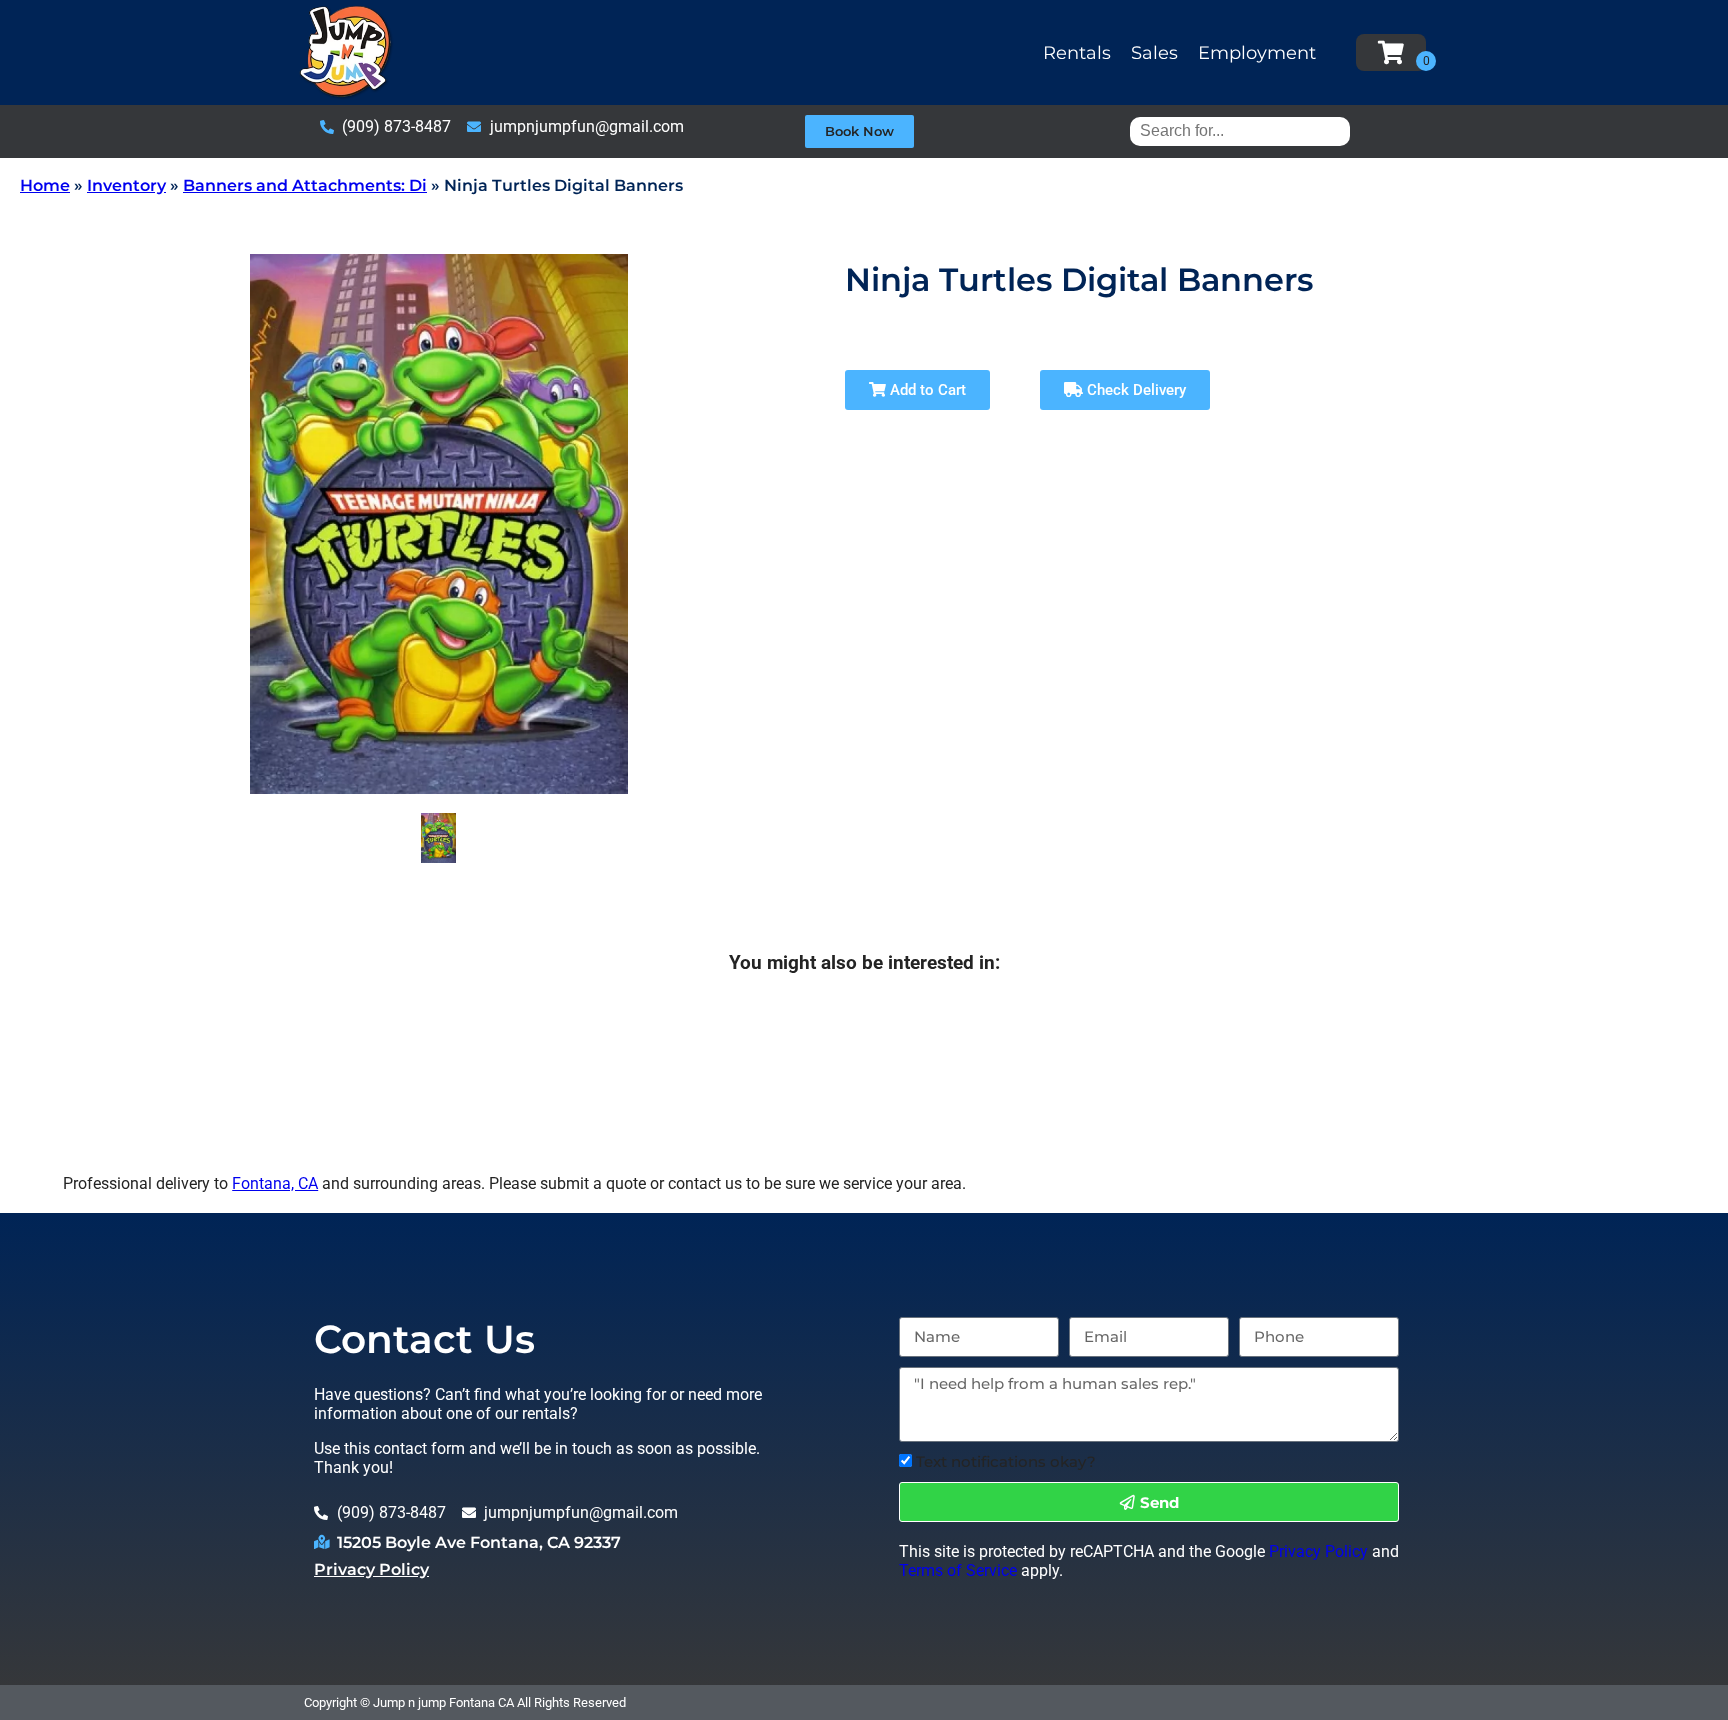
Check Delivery (1134, 390)
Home (45, 185)
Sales (1154, 53)
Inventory (126, 185)
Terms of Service (958, 1570)
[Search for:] (1240, 130)
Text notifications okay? (1006, 1461)
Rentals (1077, 53)
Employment (1257, 53)
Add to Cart (926, 390)
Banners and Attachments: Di (305, 185)
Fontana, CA (275, 1183)
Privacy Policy (371, 1569)
